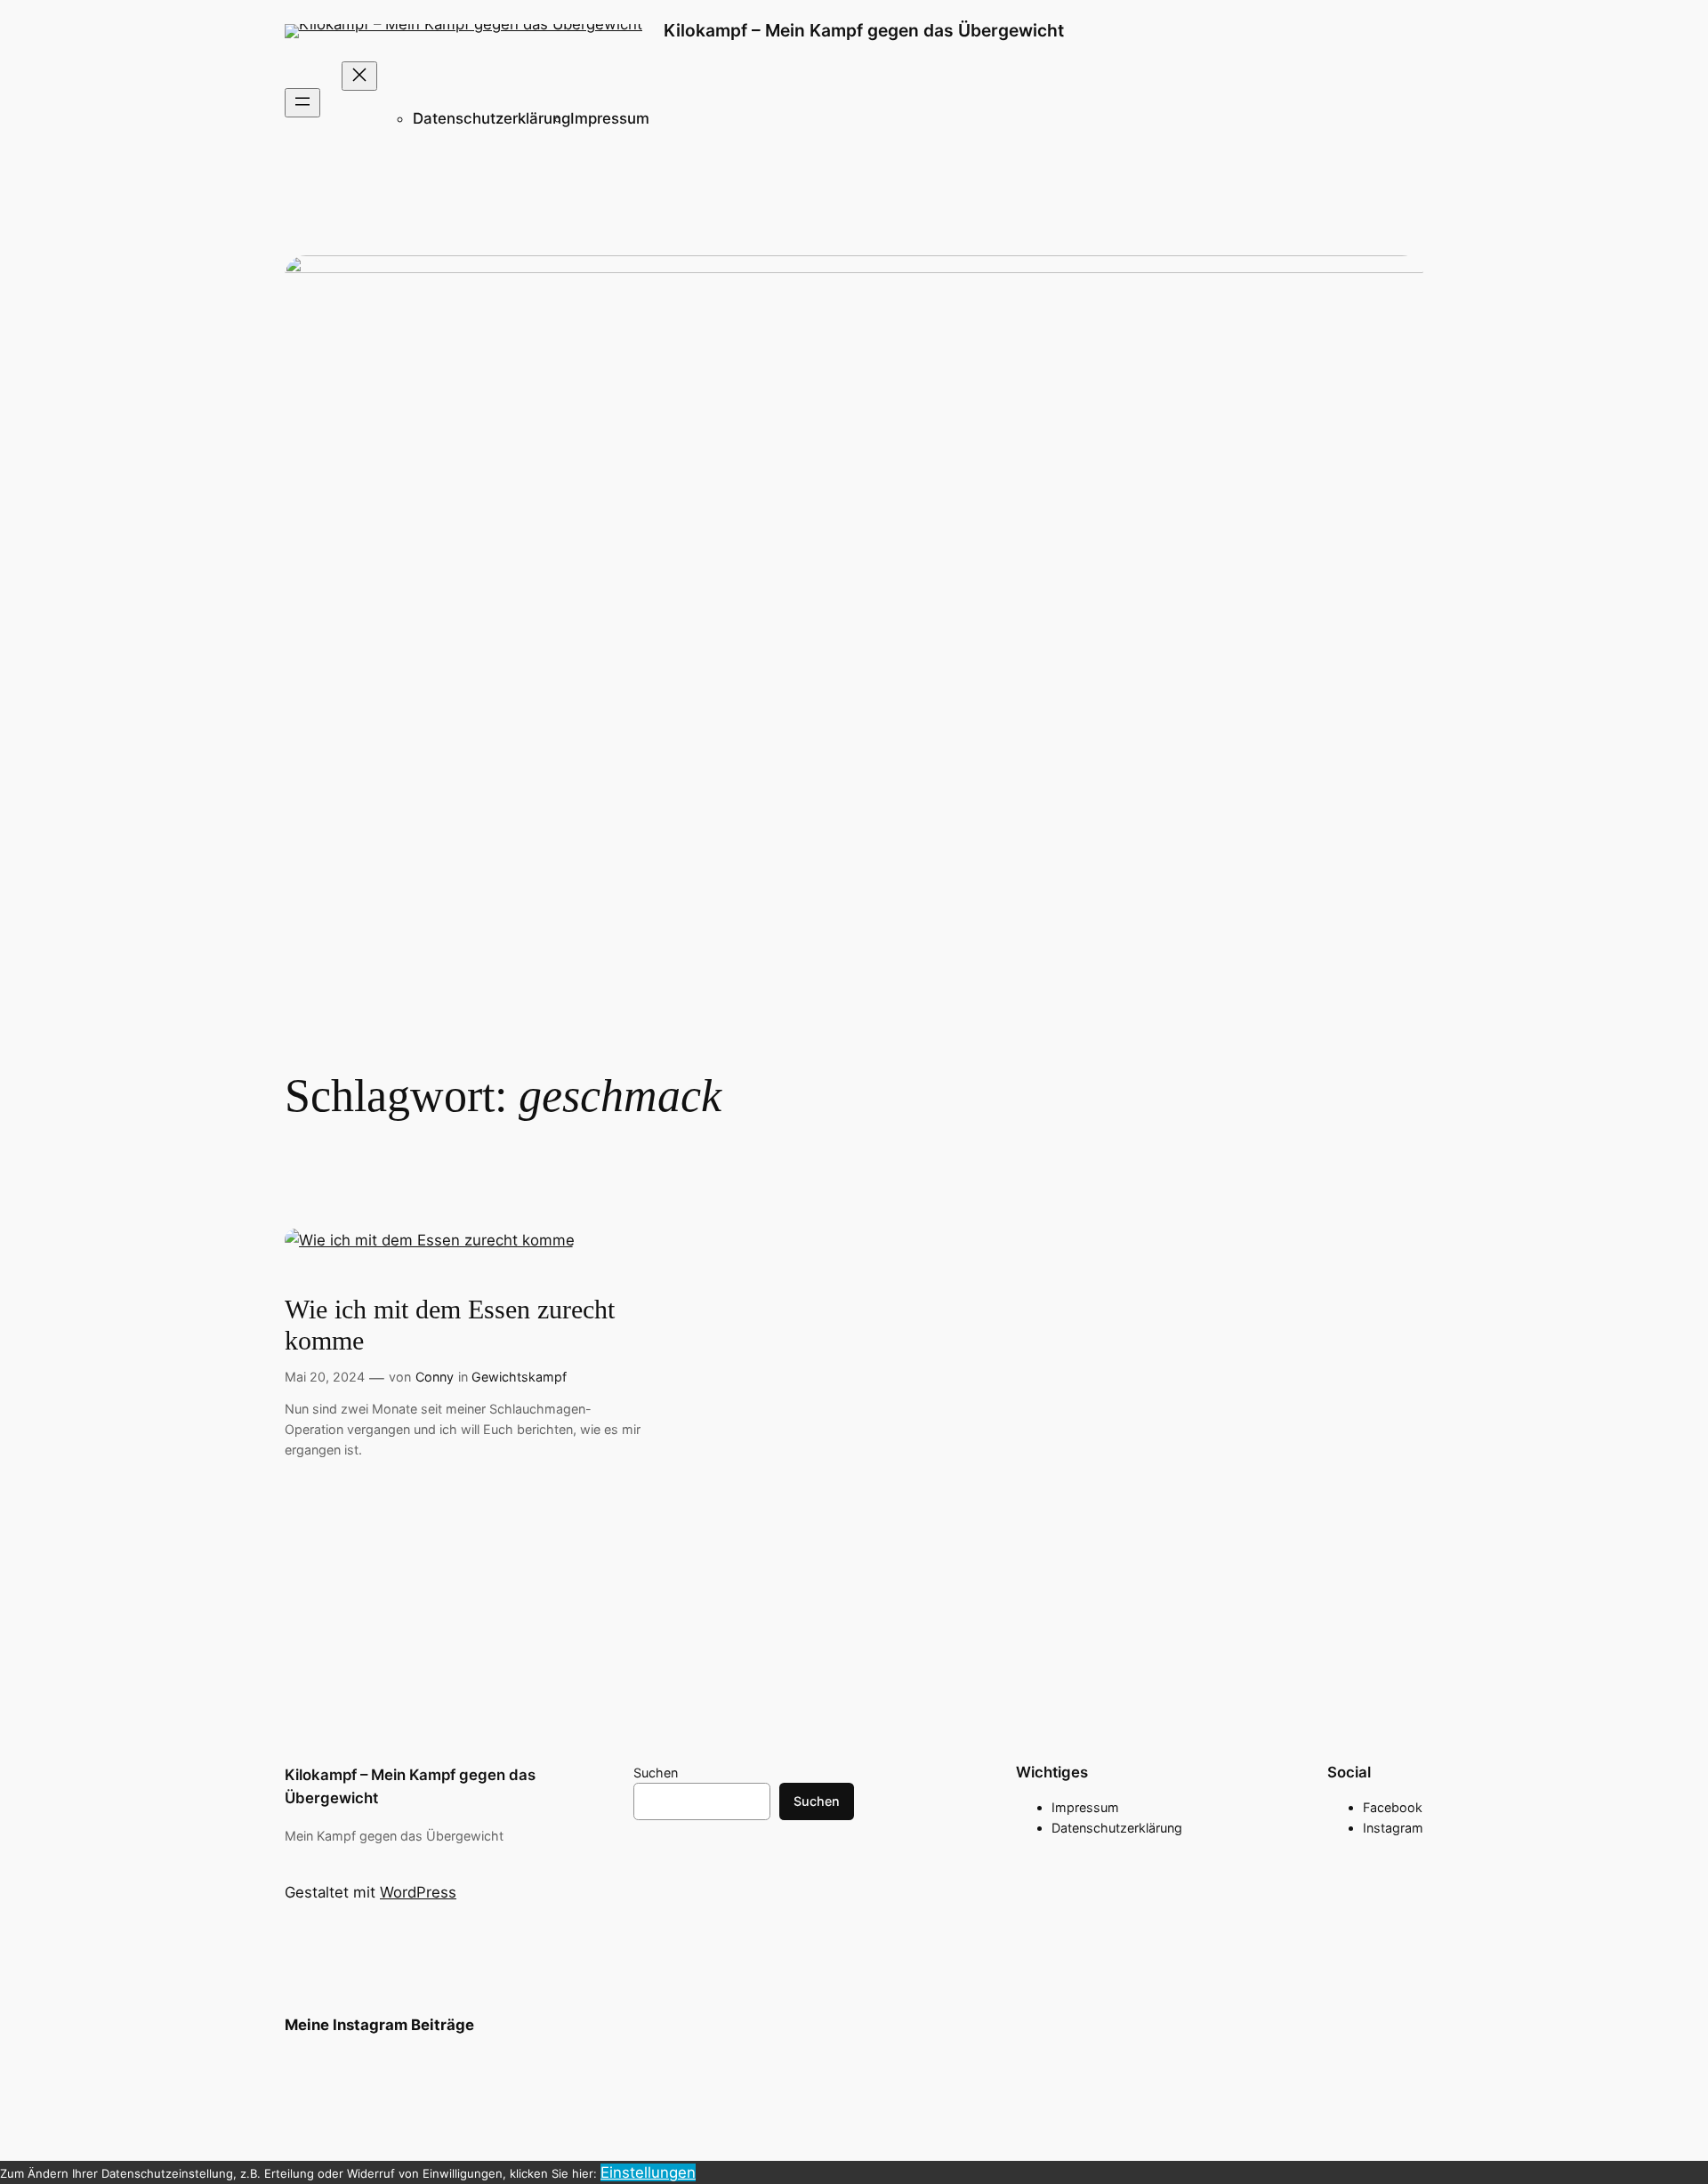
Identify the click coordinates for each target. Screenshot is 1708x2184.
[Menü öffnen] (302, 103)
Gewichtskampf (519, 1377)
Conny (435, 1377)
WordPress (418, 1892)
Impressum (610, 118)
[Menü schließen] (359, 76)
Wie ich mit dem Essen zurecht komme (450, 1326)
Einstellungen (648, 2172)
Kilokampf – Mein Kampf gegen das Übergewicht (864, 30)
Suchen (656, 1773)
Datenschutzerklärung (491, 118)
